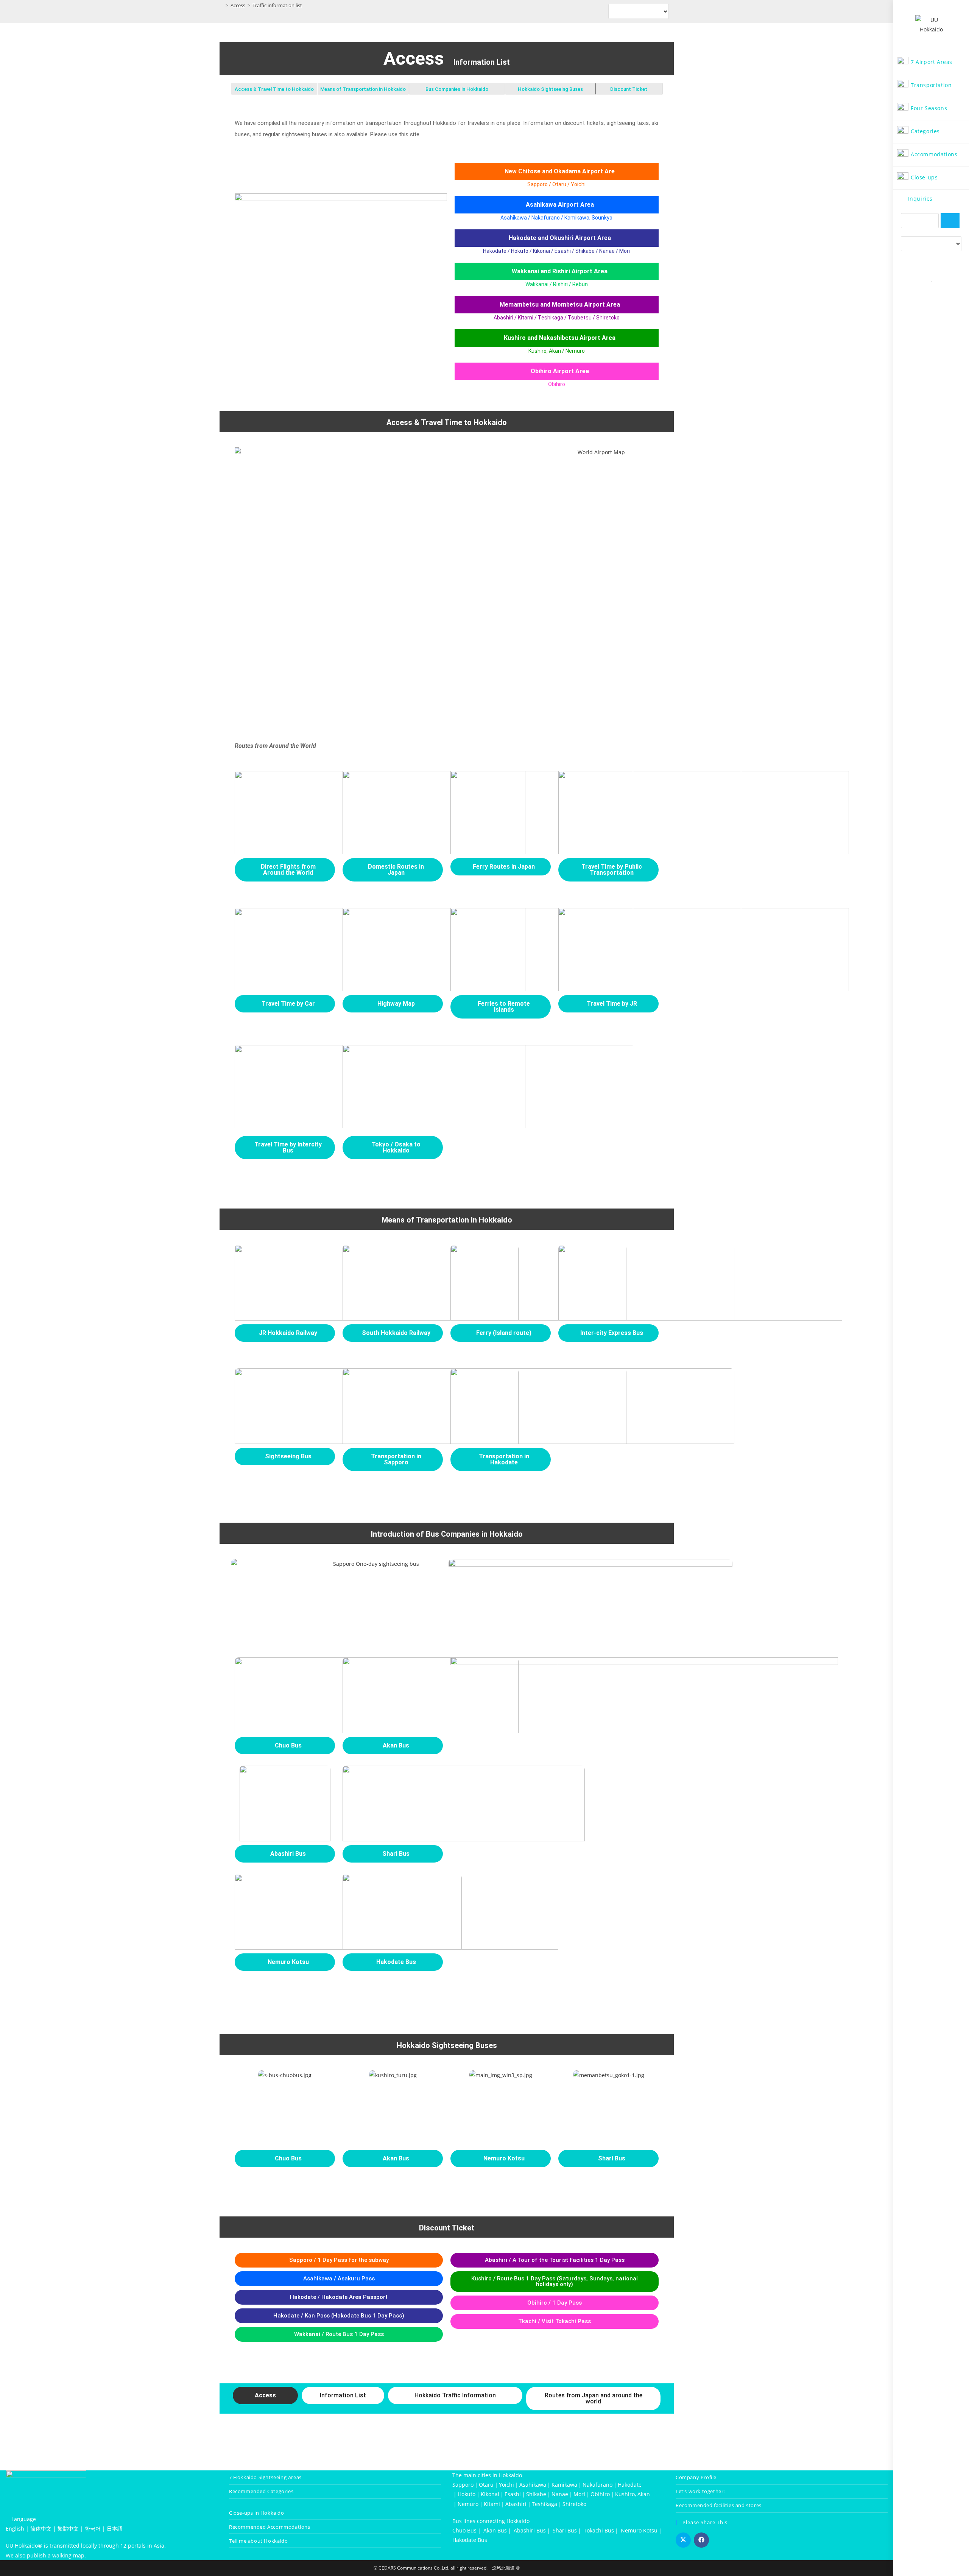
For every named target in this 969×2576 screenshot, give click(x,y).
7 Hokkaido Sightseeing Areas (265, 2477)
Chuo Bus (464, 2530)
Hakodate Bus (470, 2540)
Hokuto (467, 2494)
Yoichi (506, 2485)
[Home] (221, 5)
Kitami (492, 2504)
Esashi (513, 2494)
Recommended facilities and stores (719, 2505)
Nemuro (468, 2504)
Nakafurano (597, 2485)
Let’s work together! (700, 2491)
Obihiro (600, 2494)
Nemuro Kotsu (639, 2530)
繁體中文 (68, 2528)
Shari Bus (565, 2530)
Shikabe (536, 2494)
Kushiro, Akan (632, 2494)
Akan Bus (495, 2530)
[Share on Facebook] (701, 2540)
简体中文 (41, 2528)
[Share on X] (683, 2540)
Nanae (560, 2494)
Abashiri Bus (530, 2530)
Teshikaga (544, 2504)
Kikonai (490, 2494)
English (15, 2528)
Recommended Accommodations (270, 2527)
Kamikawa (564, 2485)
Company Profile (696, 2477)
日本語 (115, 2528)
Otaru (486, 2485)
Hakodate (630, 2485)
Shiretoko (574, 2504)
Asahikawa (533, 2485)
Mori (579, 2494)
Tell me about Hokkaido (258, 2541)
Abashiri (516, 2504)
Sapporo (463, 2485)
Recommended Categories (261, 2491)
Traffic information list (277, 5)
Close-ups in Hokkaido (257, 2513)
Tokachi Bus (599, 2530)
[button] (265, 2395)
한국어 (93, 2528)
